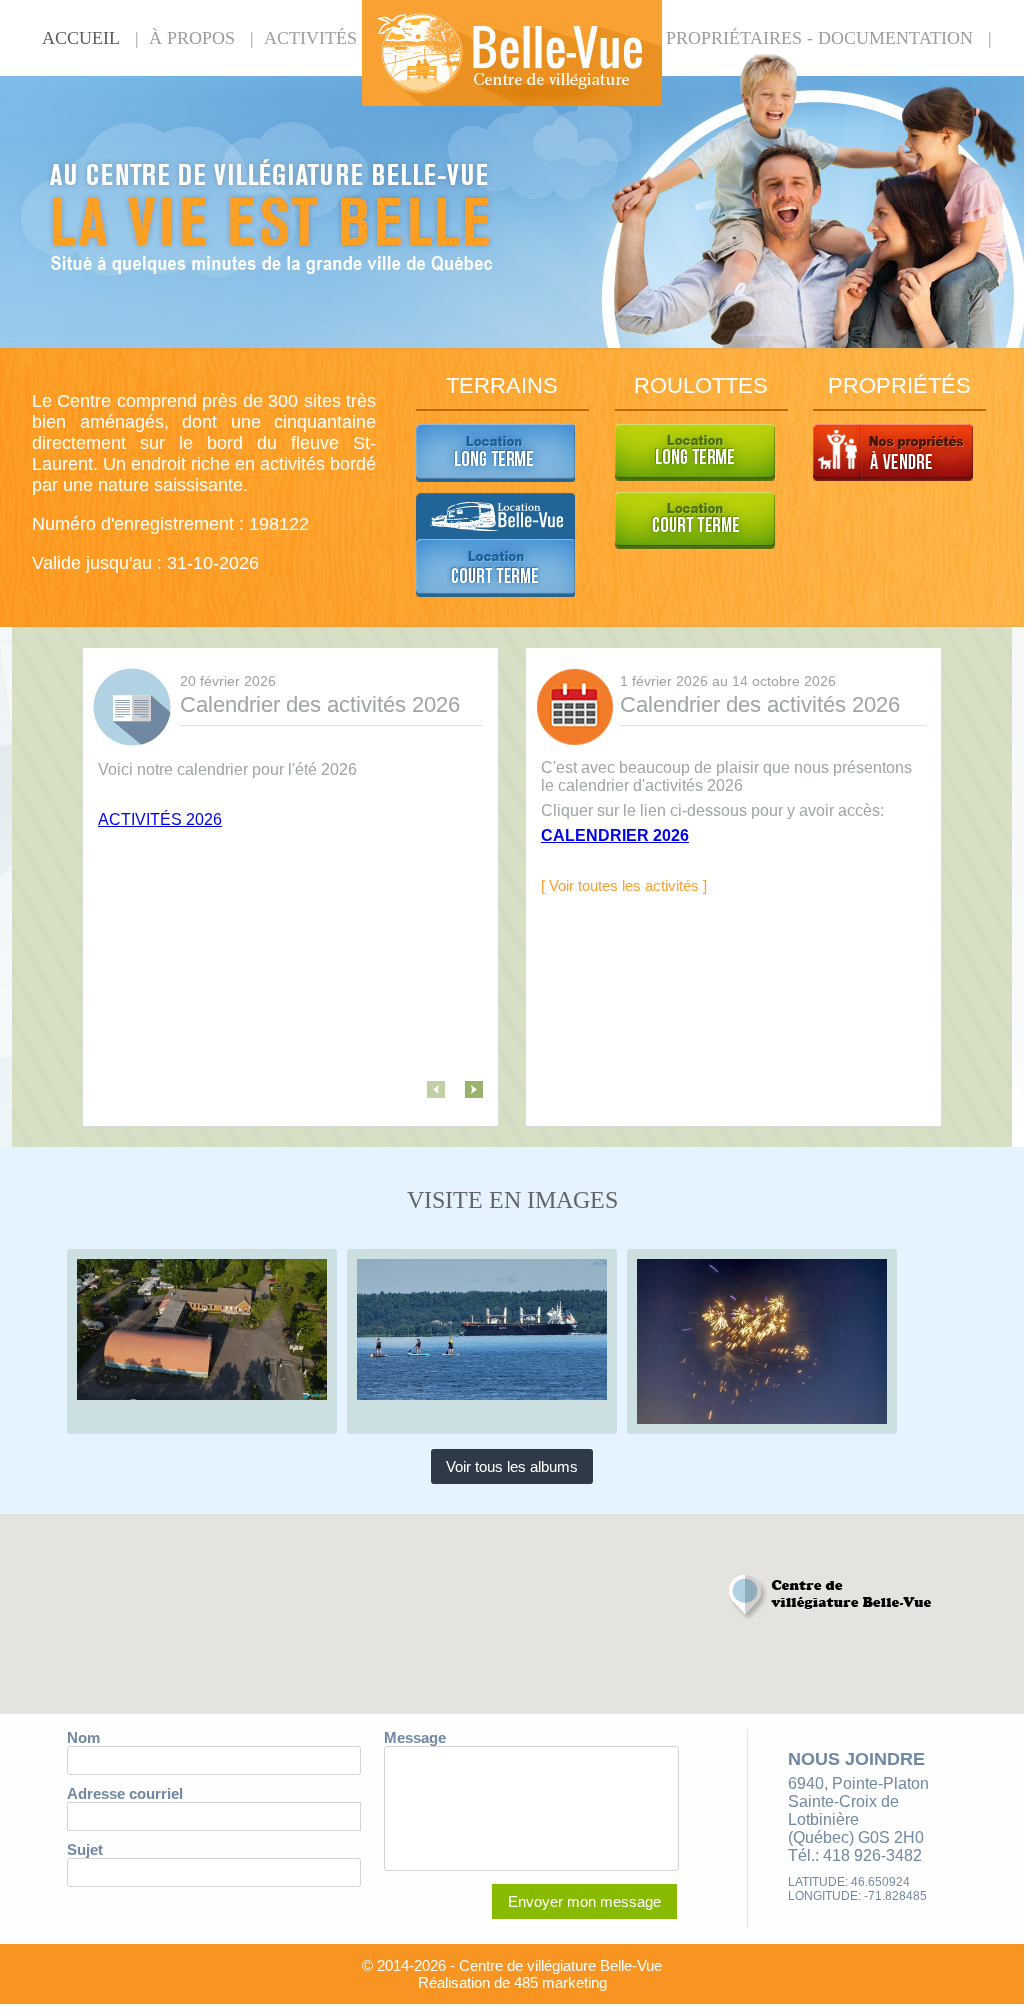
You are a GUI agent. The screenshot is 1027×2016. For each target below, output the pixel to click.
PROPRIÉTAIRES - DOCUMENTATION (819, 38)
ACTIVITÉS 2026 (160, 819)
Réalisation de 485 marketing (512, 1982)
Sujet (85, 1849)
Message (415, 1737)
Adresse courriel (125, 1793)
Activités (310, 38)
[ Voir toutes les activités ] (624, 885)
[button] (832, 1597)
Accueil (81, 38)
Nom (83, 1737)
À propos (192, 38)
